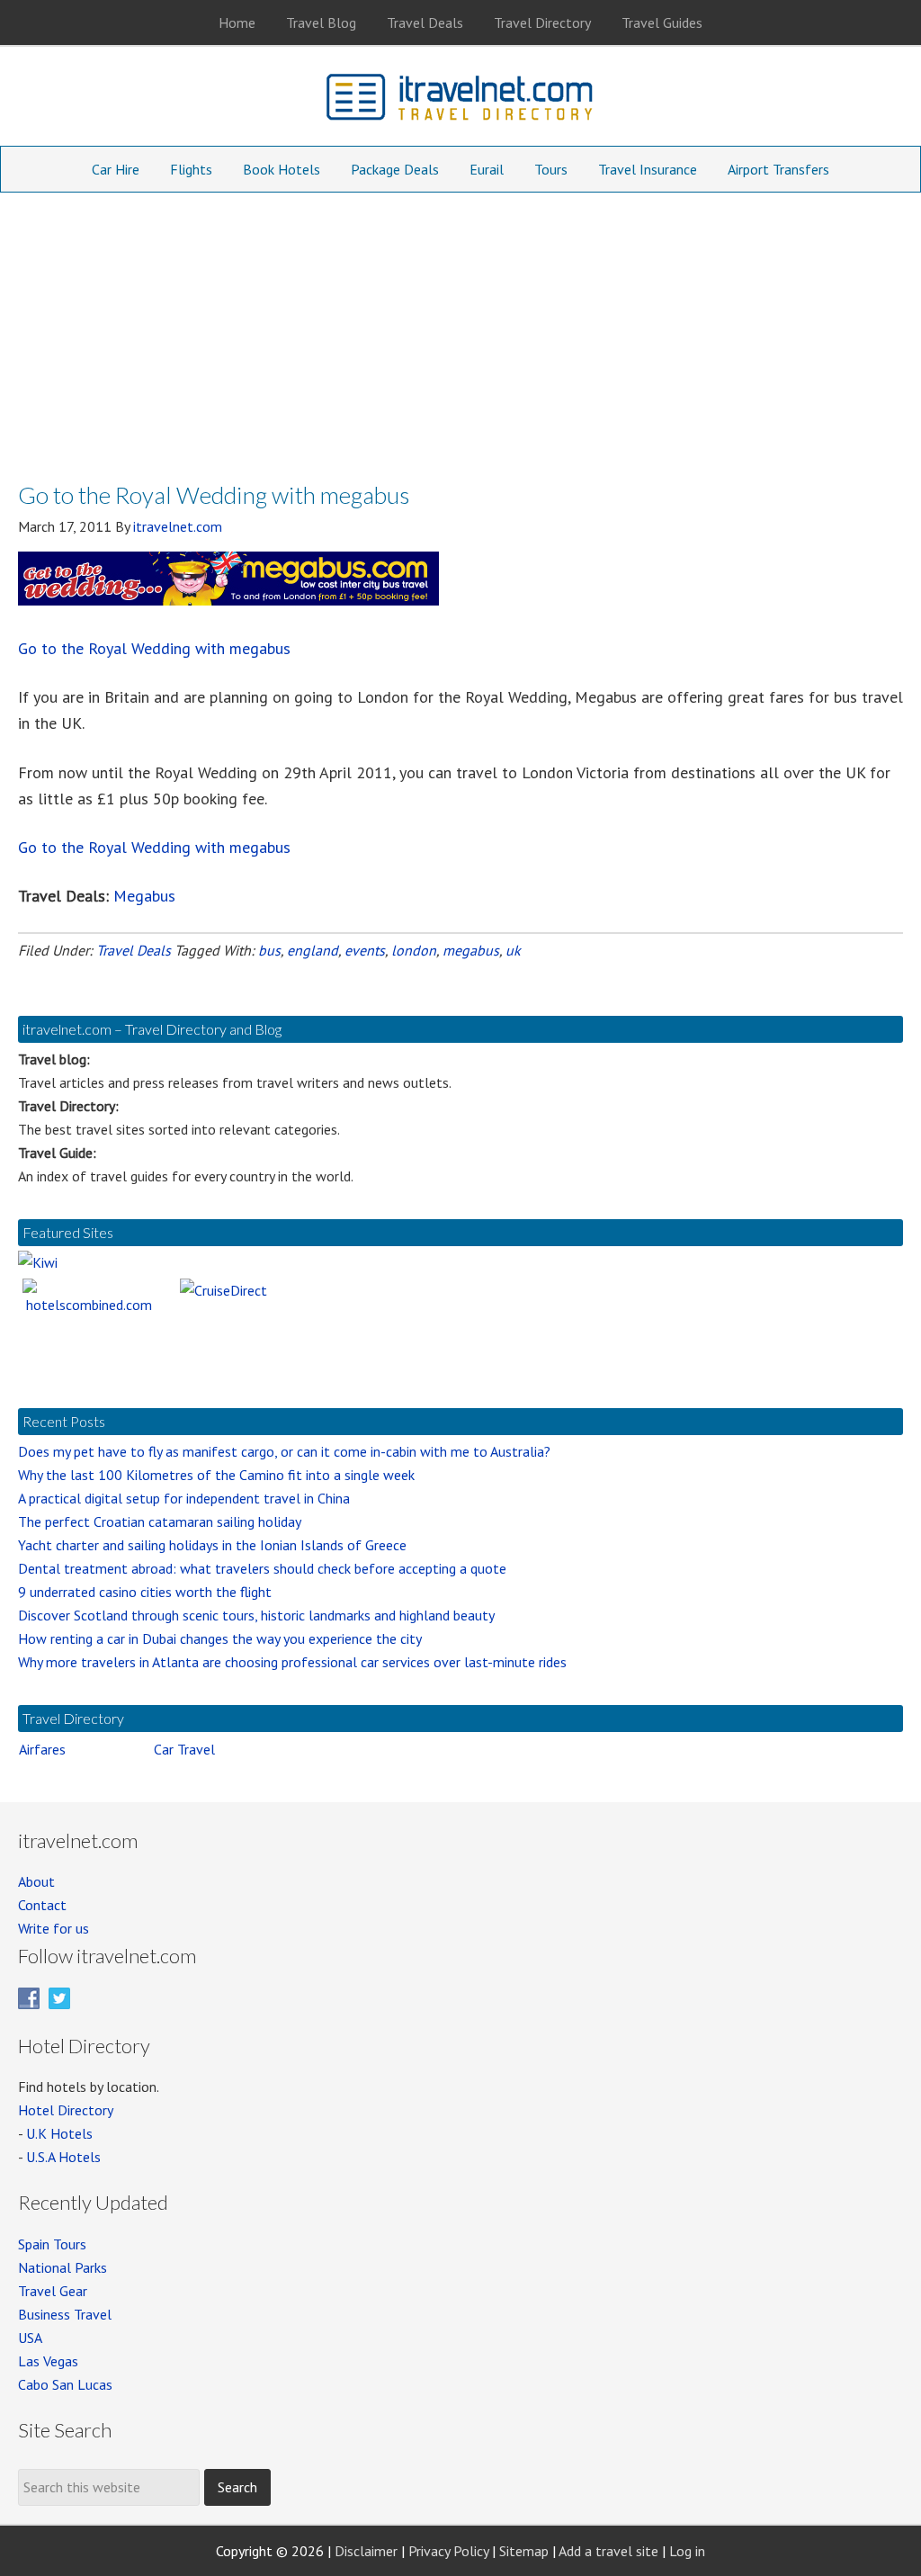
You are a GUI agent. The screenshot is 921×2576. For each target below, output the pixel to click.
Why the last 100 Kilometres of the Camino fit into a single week (216, 1475)
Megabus (144, 896)
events (365, 950)
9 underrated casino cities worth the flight (145, 1592)
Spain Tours (52, 2244)
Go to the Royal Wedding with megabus (154, 648)
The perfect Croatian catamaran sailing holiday (160, 1521)
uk (513, 950)
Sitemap (524, 2551)
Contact (42, 1905)
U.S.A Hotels (63, 2157)
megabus (471, 950)
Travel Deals (134, 950)
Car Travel (184, 1749)
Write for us (54, 1928)
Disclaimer (366, 2551)
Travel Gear (53, 2291)
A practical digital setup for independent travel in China (184, 1498)
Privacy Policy (448, 2551)
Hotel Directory (66, 2110)
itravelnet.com (460, 101)
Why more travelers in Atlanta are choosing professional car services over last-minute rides (292, 1662)
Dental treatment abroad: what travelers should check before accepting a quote (262, 1568)
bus (269, 950)
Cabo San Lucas (65, 2384)
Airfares (42, 1749)
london (414, 950)
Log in (687, 2551)
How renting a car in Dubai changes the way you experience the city (220, 1638)
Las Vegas (48, 2361)
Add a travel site (608, 2551)
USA (30, 2338)
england (313, 950)
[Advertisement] (460, 328)
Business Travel (65, 2314)
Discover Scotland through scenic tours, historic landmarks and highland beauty (256, 1615)
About (36, 1881)
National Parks (63, 2267)
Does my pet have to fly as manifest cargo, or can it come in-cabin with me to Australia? (284, 1451)
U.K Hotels (59, 2133)
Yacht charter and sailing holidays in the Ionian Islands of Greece (212, 1545)
